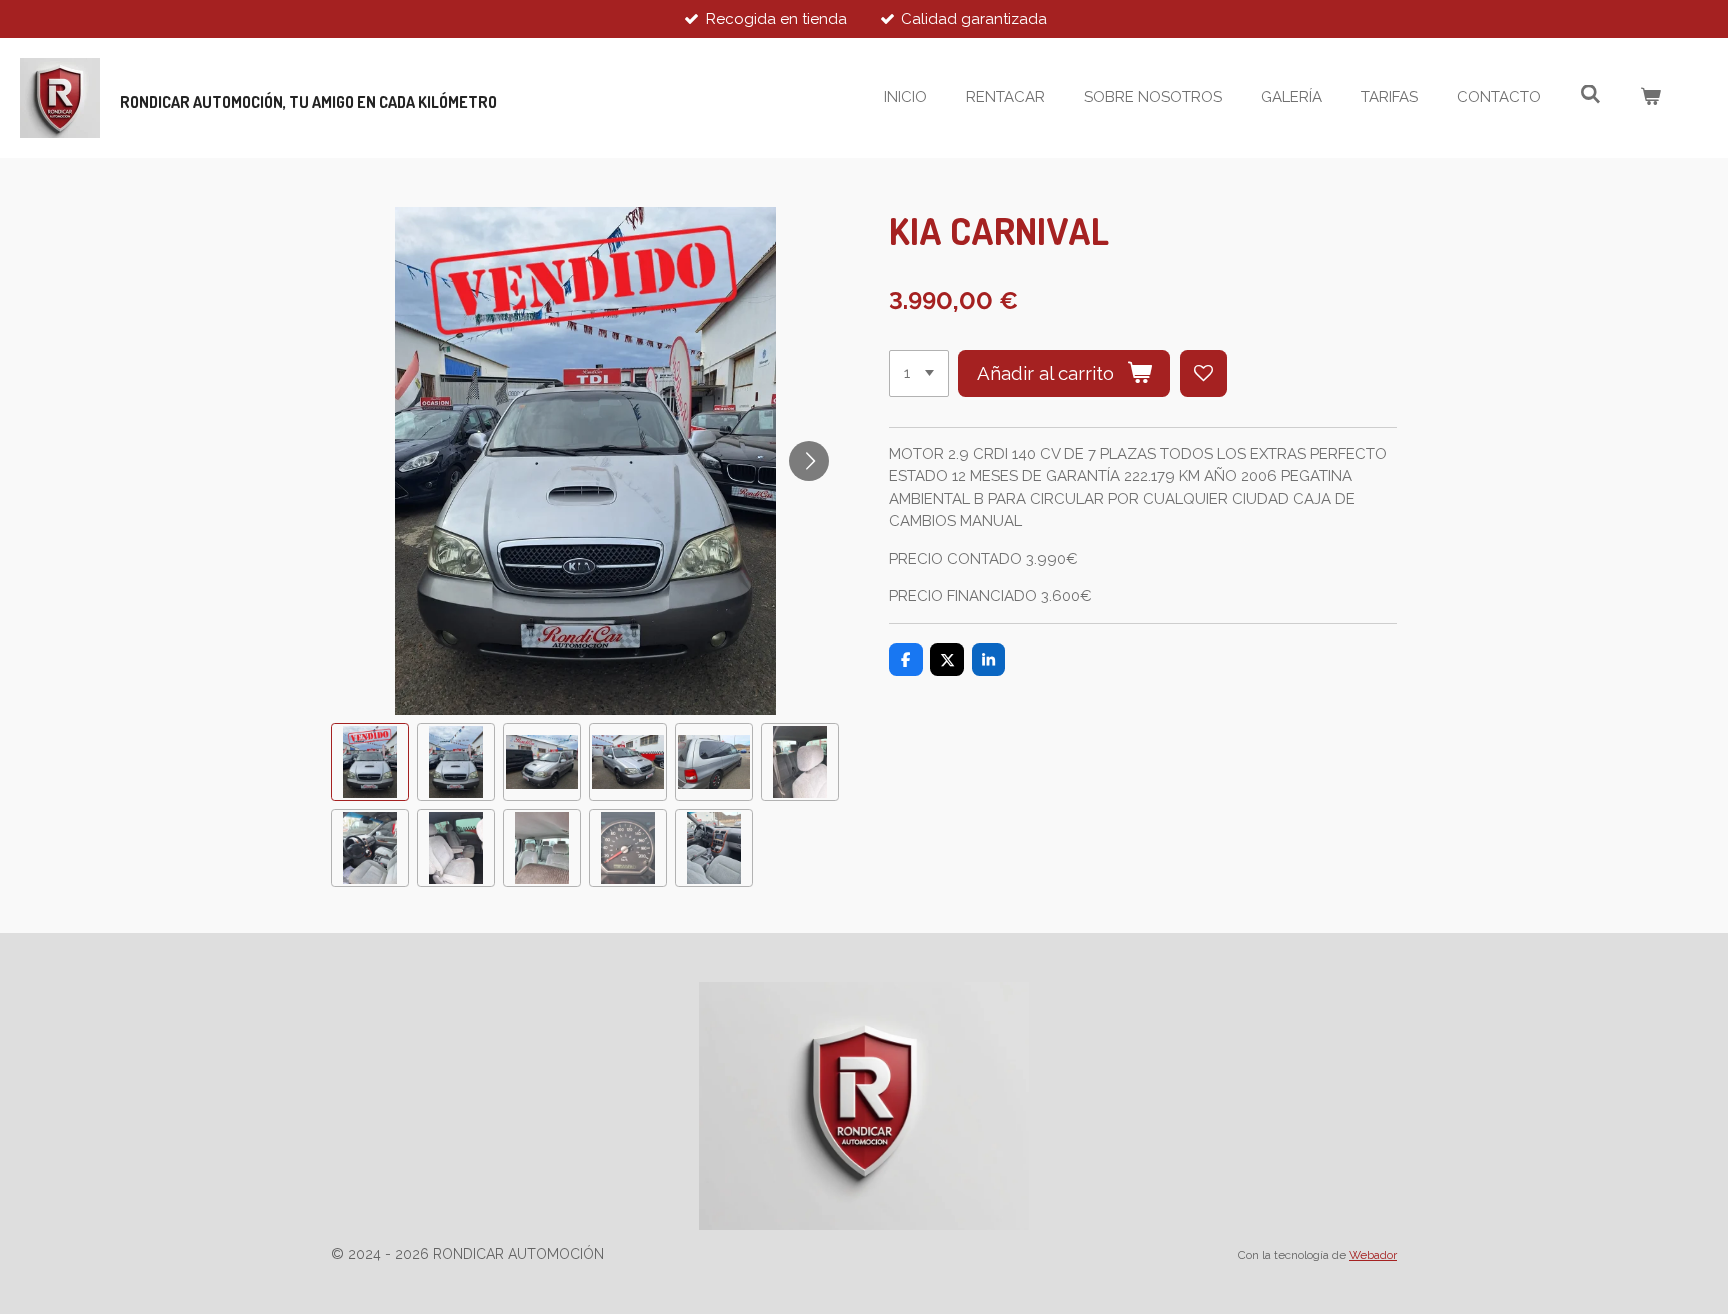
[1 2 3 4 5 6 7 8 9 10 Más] (919, 373)
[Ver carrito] (1650, 97)
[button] (370, 762)
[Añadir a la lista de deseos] (1203, 373)
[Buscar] (1590, 95)
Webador (1373, 1255)
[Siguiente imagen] (809, 461)
